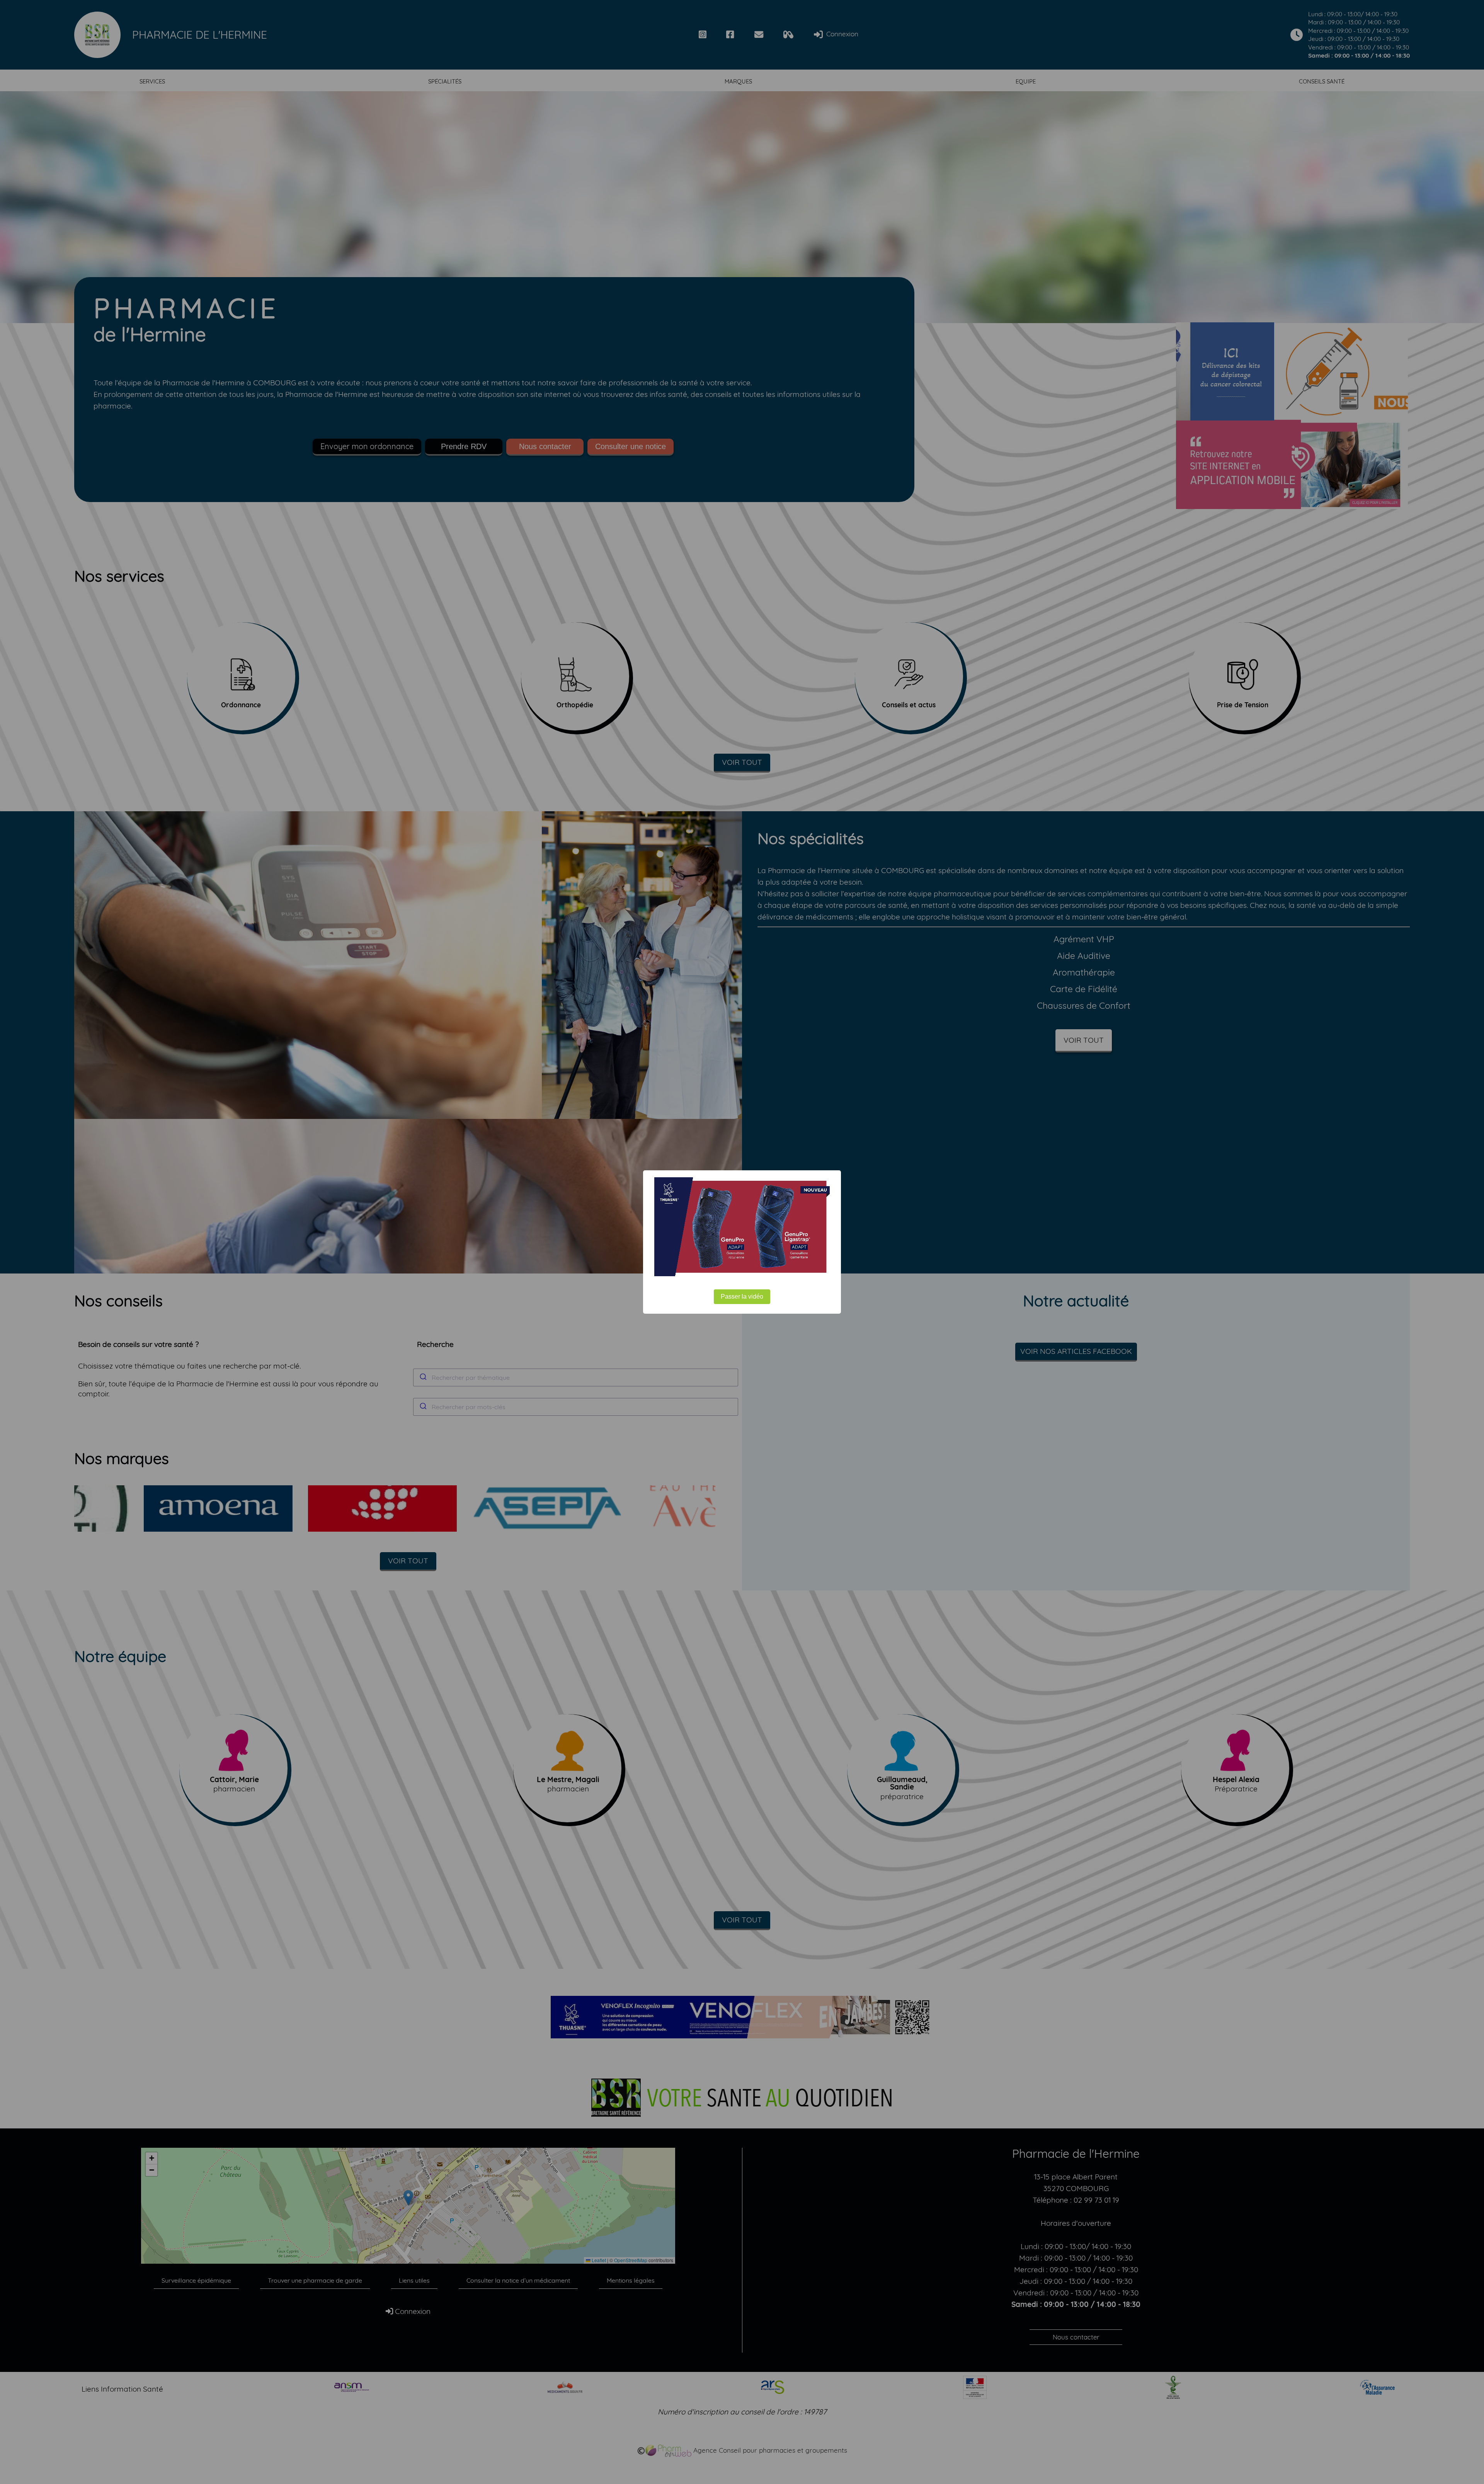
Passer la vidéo (742, 1296)
